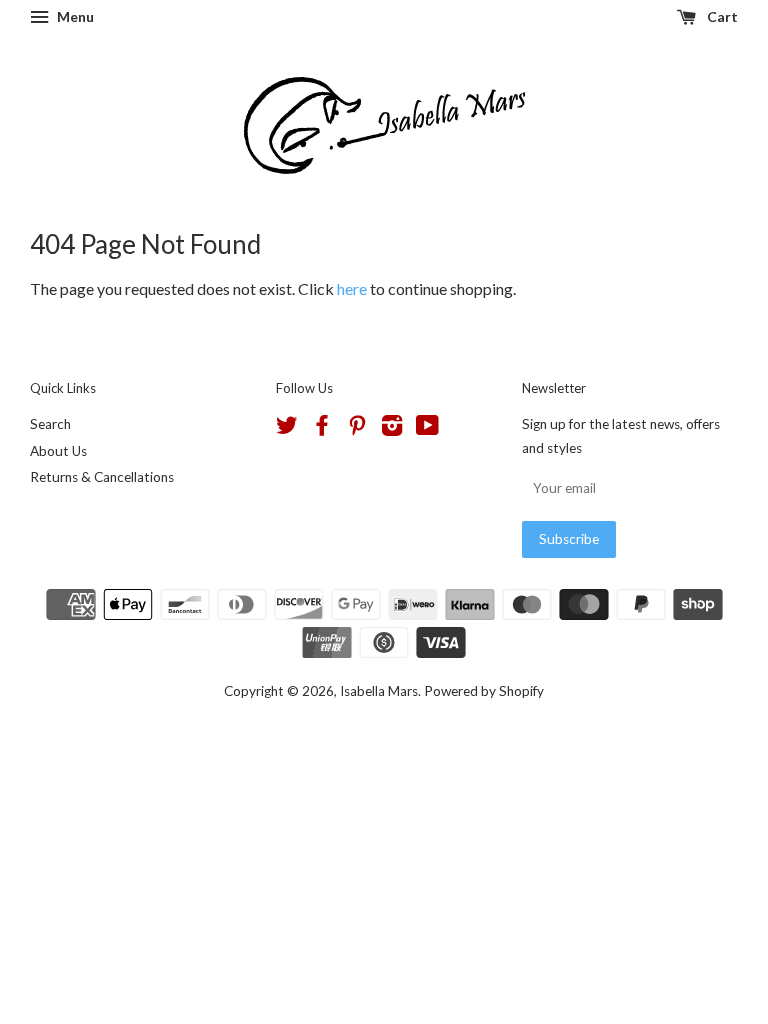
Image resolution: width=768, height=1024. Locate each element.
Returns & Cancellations (102, 477)
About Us (58, 451)
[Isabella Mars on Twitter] (287, 429)
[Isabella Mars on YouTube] (427, 429)
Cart (721, 16)
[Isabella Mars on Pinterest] (357, 429)
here (352, 288)
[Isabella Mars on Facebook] (322, 429)
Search (50, 424)
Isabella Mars (379, 691)
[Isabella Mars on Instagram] (392, 429)
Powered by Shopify (484, 691)
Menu (74, 16)
